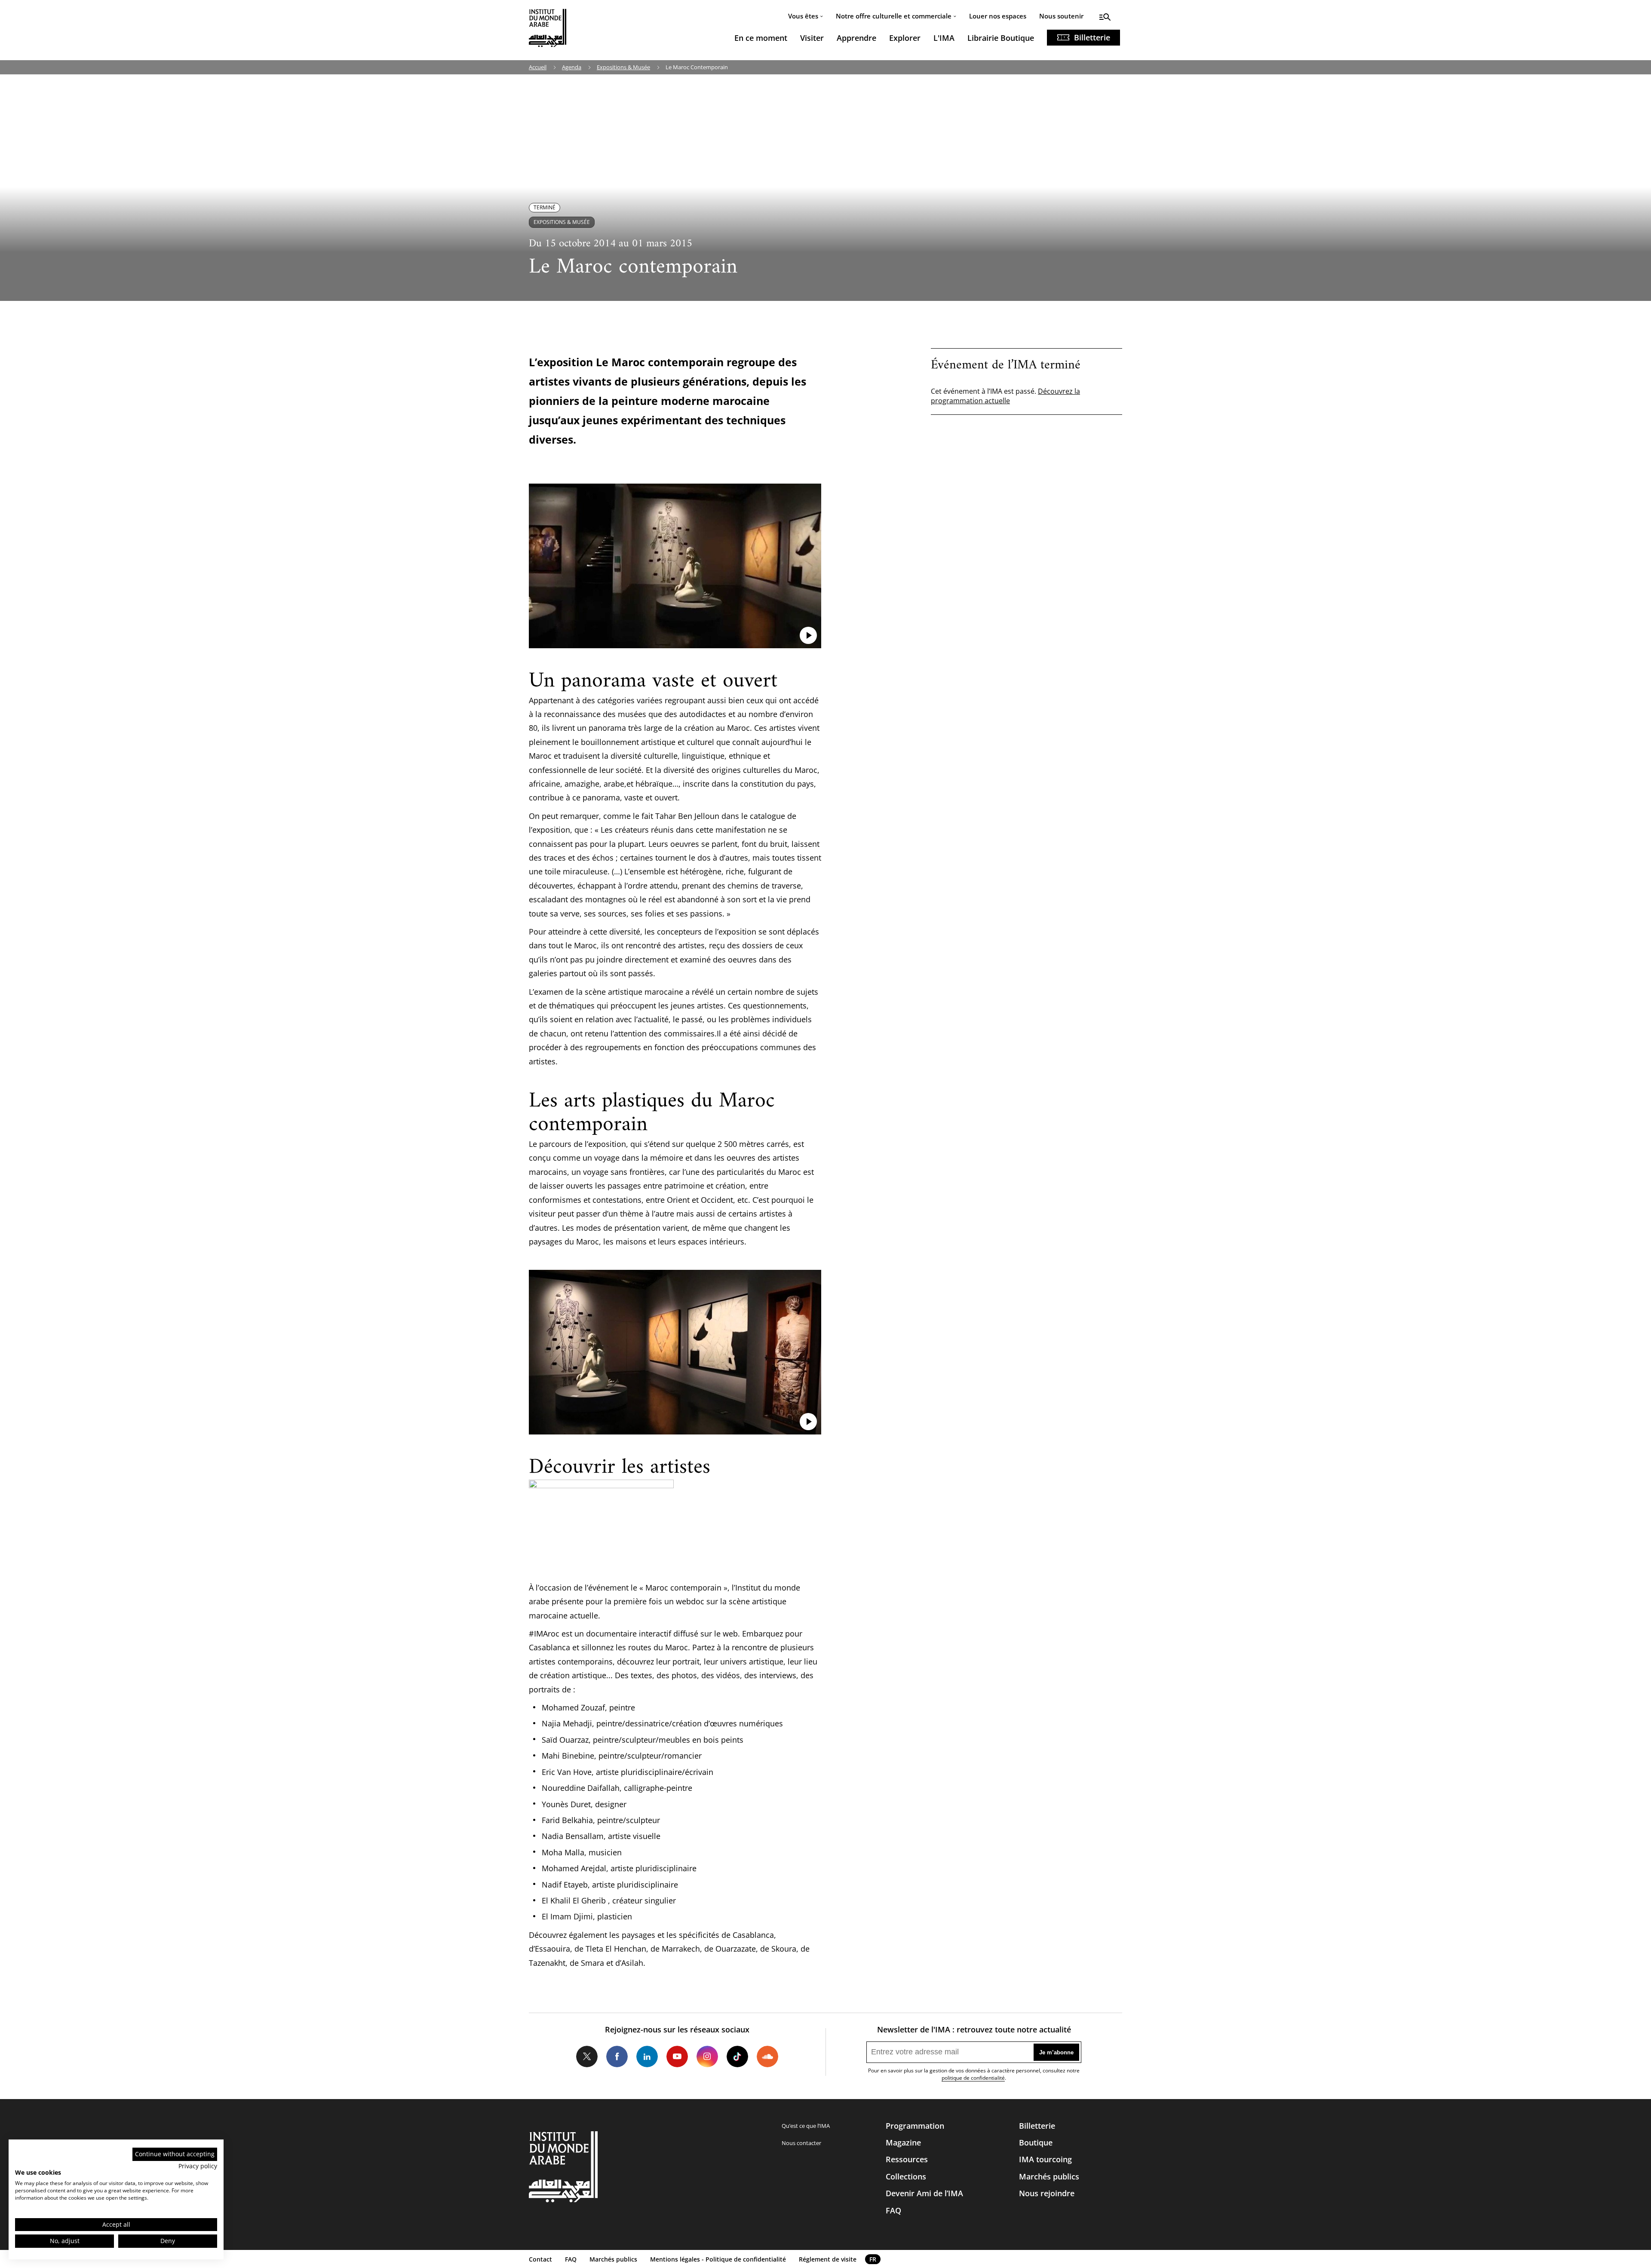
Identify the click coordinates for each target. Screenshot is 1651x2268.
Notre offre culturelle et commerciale (894, 16)
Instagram (707, 2057)
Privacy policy (198, 2166)
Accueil (538, 67)
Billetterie (1092, 37)
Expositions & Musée (623, 67)
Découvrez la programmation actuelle (1005, 396)
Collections (906, 2176)
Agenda (572, 67)
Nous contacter (801, 2143)
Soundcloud (767, 2057)
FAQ (893, 2210)
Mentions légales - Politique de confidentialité (718, 2259)
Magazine (903, 2142)
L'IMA (944, 38)
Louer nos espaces (998, 16)
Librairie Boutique (1001, 38)
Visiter (812, 38)
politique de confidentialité (973, 2078)
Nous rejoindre (1047, 2193)
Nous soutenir (1061, 16)
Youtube (677, 2057)
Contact (540, 2259)
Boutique (1036, 2142)
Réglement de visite (828, 2259)
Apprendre (856, 38)
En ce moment (761, 38)
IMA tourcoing (1045, 2159)
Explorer (905, 38)
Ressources (907, 2159)
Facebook (617, 2057)
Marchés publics (1049, 2176)
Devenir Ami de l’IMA (924, 2193)
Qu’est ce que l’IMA (806, 2126)
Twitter (587, 2057)
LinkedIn (647, 2057)
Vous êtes (803, 16)
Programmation (915, 2126)
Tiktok (737, 2057)
